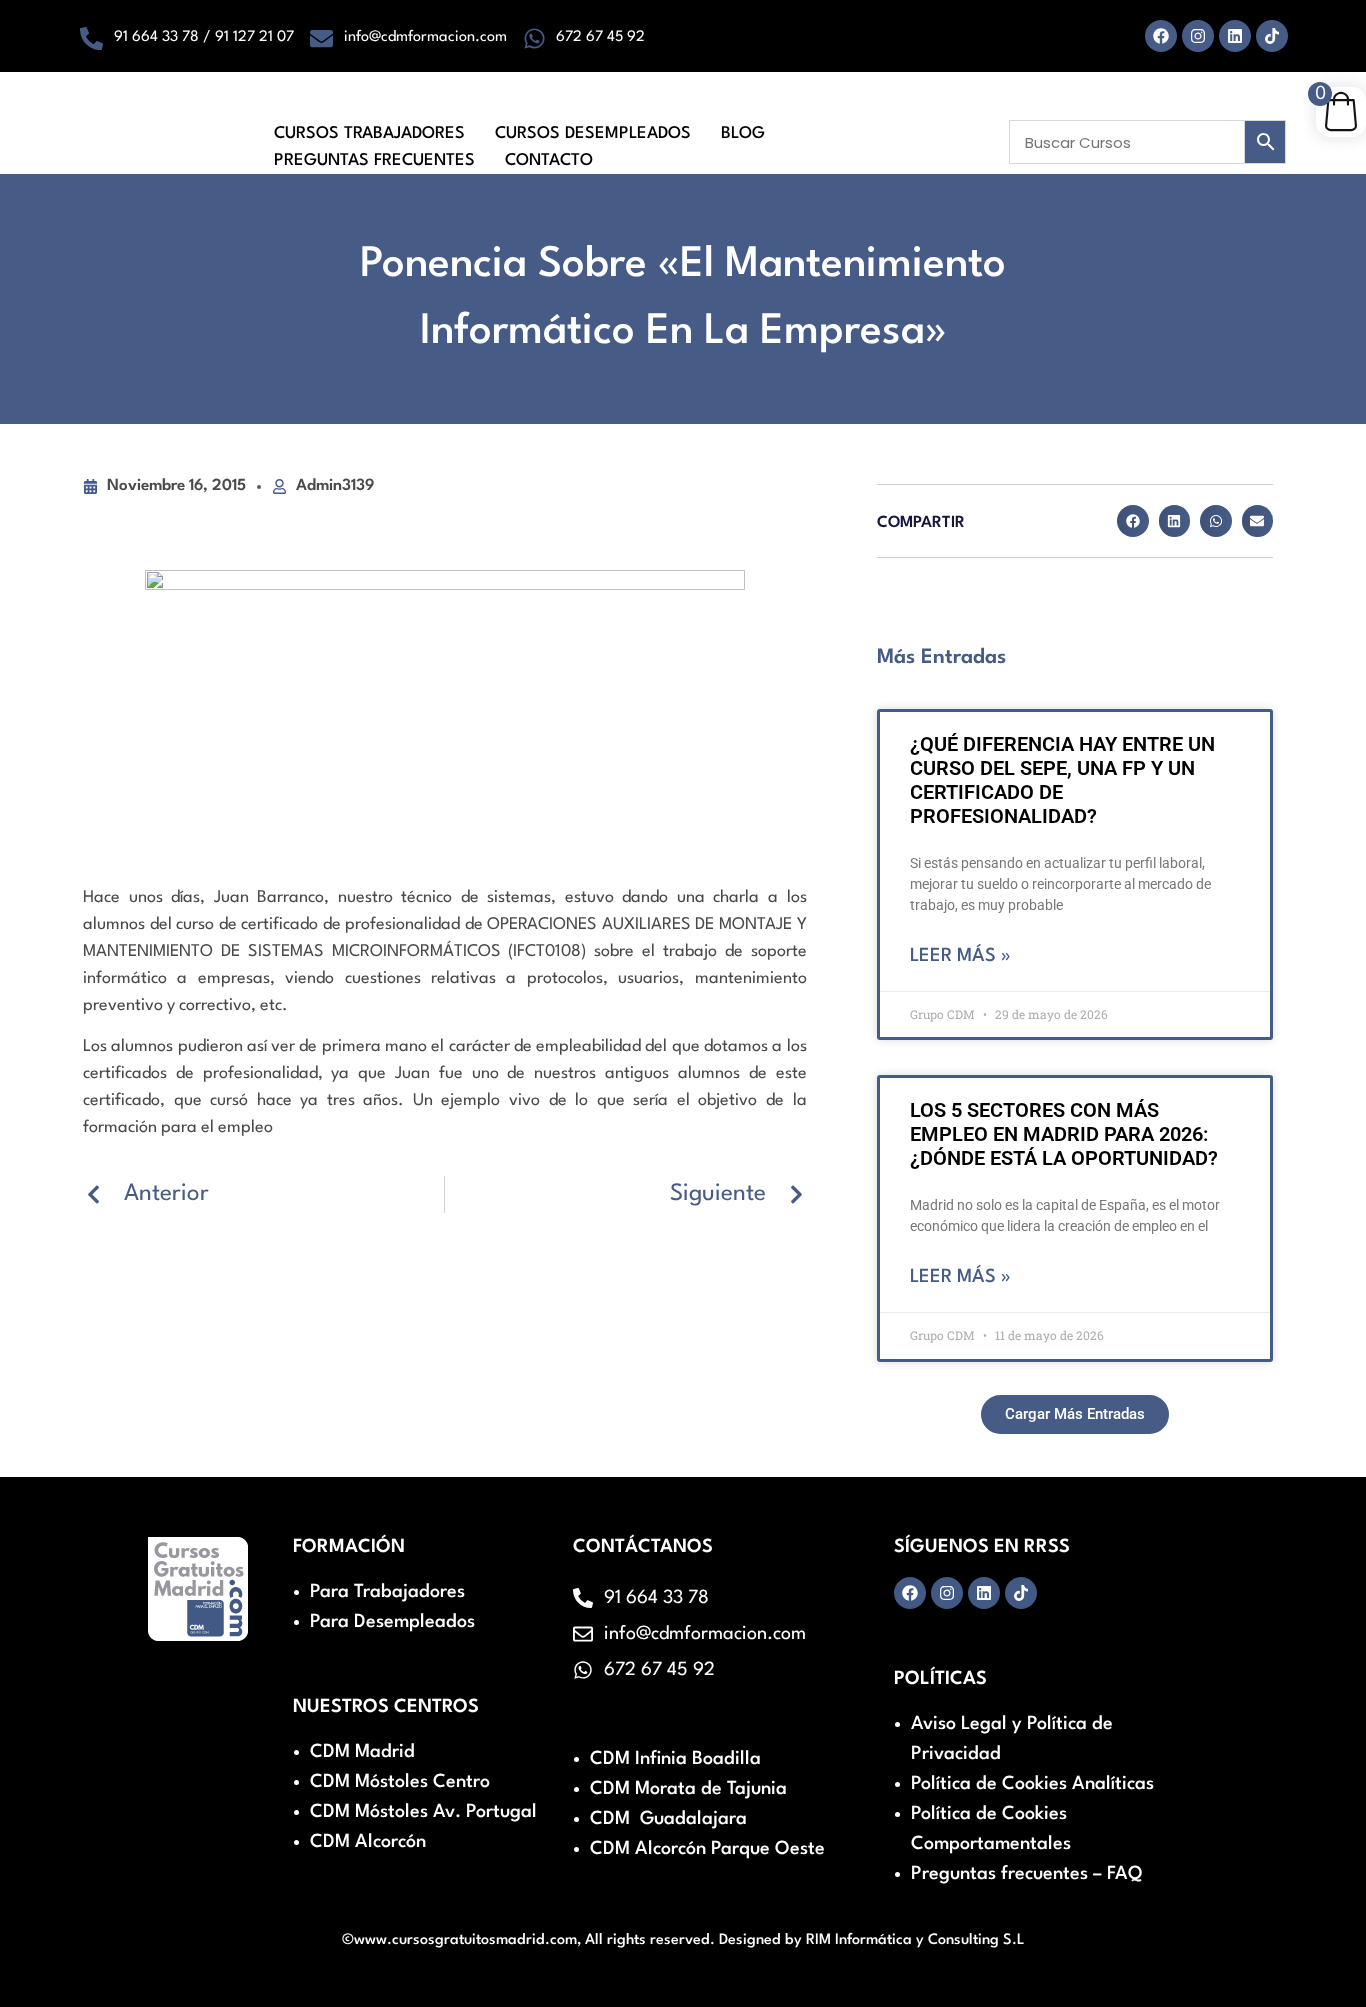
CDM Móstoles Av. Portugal (423, 1812)
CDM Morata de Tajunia (688, 1789)
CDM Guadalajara (668, 1819)
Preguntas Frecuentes (374, 160)
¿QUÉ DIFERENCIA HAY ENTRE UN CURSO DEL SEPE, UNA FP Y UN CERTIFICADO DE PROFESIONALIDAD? (1062, 780)
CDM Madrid (362, 1752)
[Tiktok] (1272, 36)
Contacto (549, 160)
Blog (743, 133)
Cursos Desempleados (593, 133)
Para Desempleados (392, 1622)
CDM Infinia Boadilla (675, 1759)
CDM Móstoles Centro (400, 1782)
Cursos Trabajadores (369, 133)
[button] (1133, 521)
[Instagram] (1198, 36)
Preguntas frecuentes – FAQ (1026, 1874)
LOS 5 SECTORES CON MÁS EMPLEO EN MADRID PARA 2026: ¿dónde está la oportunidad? (1064, 1134)
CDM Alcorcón (368, 1842)
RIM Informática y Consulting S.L (915, 1940)
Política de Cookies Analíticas (1032, 1784)
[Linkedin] (1235, 36)
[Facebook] (1161, 36)
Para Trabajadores (387, 1592)
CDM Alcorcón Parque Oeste (707, 1849)
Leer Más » (960, 956)
